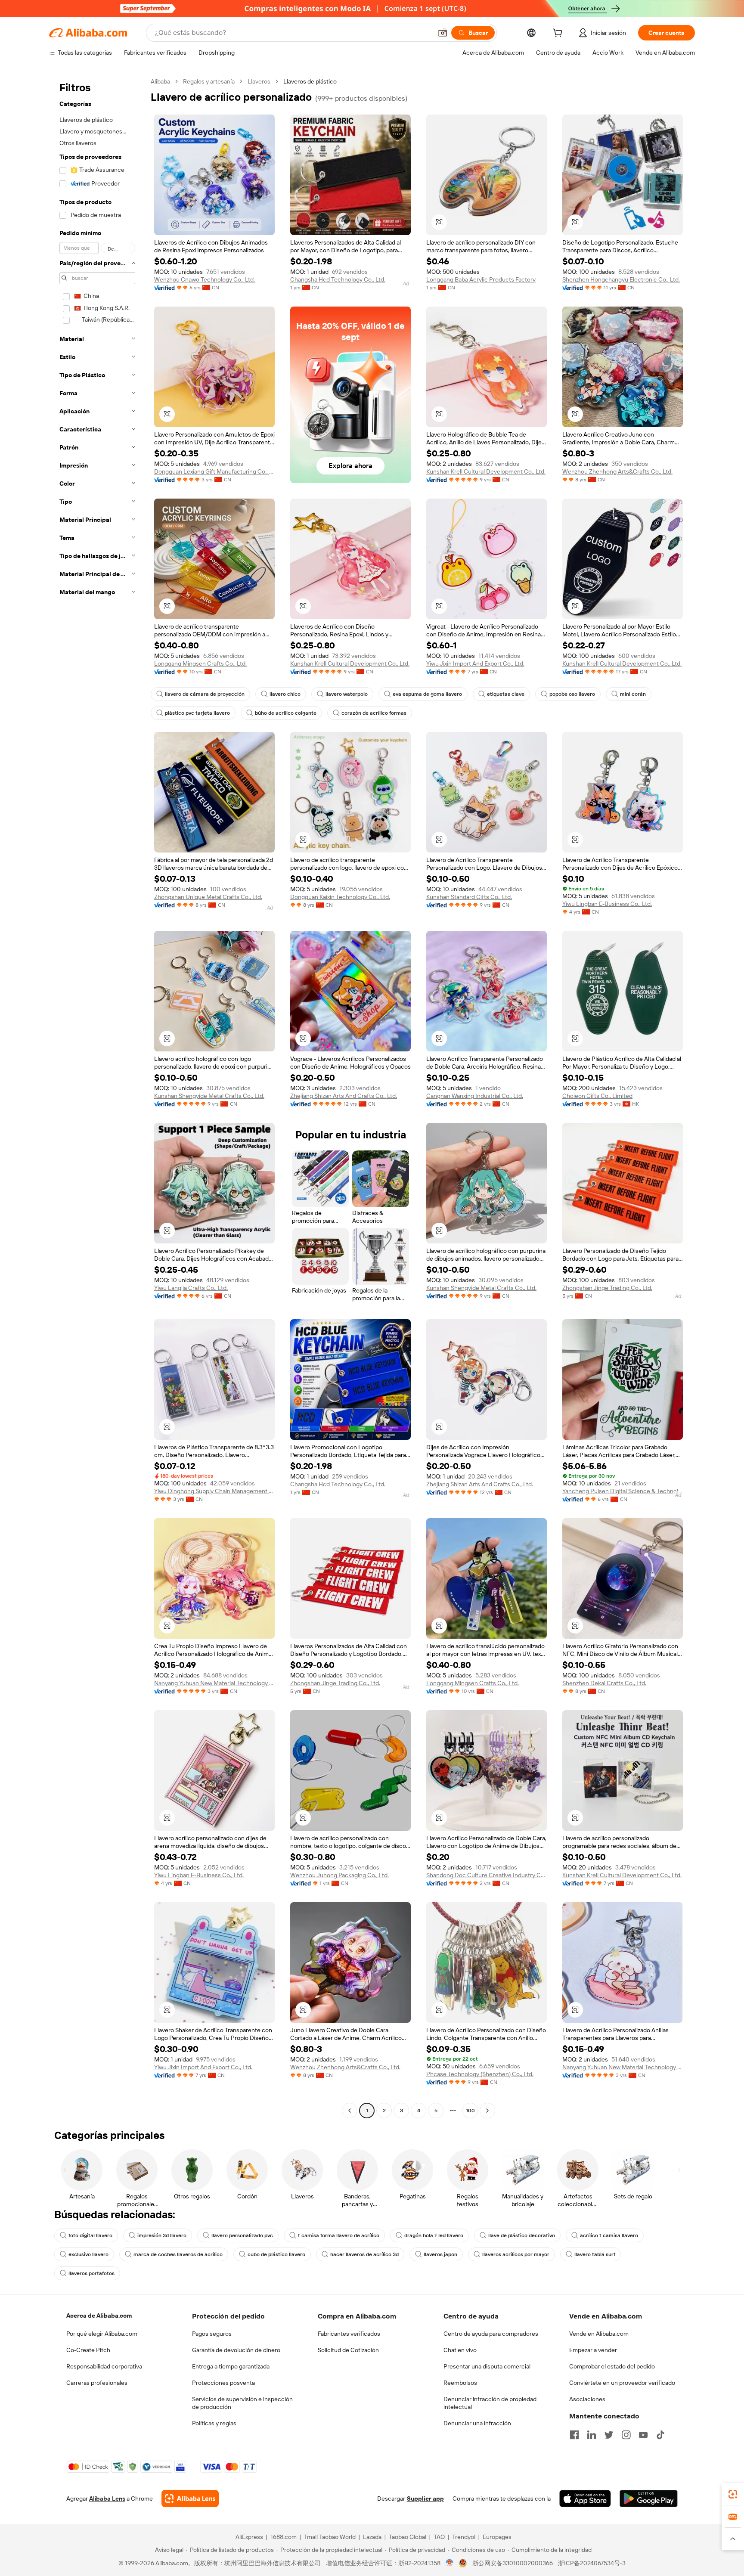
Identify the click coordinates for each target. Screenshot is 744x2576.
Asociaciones (587, 2399)
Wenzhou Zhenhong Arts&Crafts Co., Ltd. (617, 471)
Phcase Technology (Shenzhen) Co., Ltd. (480, 2074)
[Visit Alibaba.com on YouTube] (643, 2435)
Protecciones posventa (223, 2383)
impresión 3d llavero (162, 2235)
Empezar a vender (593, 2350)
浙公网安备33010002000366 (513, 2563)
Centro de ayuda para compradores (491, 2334)
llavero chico (285, 694)
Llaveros (259, 81)
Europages (497, 2537)
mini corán (633, 694)
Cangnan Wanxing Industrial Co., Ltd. (475, 1096)
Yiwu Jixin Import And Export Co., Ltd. (475, 663)
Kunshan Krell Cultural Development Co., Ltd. (486, 471)
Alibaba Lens (107, 2499)
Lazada (372, 2537)
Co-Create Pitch (88, 2350)
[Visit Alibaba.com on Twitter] (609, 2435)
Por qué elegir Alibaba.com (102, 2334)
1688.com (284, 2537)
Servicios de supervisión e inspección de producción (242, 2403)
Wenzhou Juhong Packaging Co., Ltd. (339, 1875)
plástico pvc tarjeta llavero (197, 713)
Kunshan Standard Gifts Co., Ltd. (469, 897)
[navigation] (97, 1097)
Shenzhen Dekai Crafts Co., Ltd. (604, 1683)
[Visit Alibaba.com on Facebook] (574, 2435)
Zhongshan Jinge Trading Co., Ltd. (607, 1288)
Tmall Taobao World (330, 2537)
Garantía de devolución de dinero (236, 2350)
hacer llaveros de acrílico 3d (364, 2254)
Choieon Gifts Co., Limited (597, 1096)
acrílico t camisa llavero (609, 2235)
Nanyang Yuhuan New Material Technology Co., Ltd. (214, 1683)
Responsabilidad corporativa (104, 2366)
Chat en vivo (460, 2350)
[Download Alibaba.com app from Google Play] (649, 2499)
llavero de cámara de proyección (205, 694)
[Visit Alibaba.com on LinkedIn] (592, 2435)
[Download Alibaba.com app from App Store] (585, 2499)
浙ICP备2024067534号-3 (592, 2563)
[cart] (559, 34)
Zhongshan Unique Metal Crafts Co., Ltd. (208, 897)
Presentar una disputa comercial (487, 2366)
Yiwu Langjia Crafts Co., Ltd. (191, 1288)
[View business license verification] (450, 2563)
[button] (443, 33)
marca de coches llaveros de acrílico (178, 2254)
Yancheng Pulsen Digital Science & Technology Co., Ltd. (623, 1491)
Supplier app (425, 2499)
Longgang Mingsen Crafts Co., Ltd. (200, 663)
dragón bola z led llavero (434, 2235)
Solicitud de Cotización (348, 2350)
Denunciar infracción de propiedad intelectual (490, 2403)
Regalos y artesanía (209, 81)
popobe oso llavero (572, 694)
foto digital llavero (90, 2235)
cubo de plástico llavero (276, 2254)
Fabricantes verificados (349, 2334)
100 (470, 2111)
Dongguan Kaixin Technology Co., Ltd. (340, 897)
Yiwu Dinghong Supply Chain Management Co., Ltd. (214, 1491)
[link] (733, 2494)
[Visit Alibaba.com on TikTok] (660, 2435)
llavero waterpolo (347, 694)
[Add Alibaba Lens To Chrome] (190, 2499)
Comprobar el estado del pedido (612, 2366)
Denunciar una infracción (477, 2423)
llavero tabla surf (595, 2254)
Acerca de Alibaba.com (99, 2316)
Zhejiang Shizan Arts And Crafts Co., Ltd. (344, 1096)
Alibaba (160, 81)
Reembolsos (460, 2383)
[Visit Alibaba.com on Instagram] (626, 2435)
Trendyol (464, 2537)
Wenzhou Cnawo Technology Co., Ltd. (205, 279)
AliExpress (249, 2537)
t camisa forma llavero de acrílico (339, 2235)
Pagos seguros (212, 2334)
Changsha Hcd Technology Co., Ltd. (338, 279)
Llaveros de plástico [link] (310, 81)
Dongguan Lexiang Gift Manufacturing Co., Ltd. (214, 471)
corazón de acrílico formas (374, 713)
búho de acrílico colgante (286, 713)
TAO (439, 2537)
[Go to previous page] (350, 2111)
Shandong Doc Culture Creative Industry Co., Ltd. (487, 1875)
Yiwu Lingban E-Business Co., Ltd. (607, 904)
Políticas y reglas (214, 2423)
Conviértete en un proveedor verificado (622, 2383)
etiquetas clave (506, 694)
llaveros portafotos (91, 2273)
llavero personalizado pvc (242, 2235)
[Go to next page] (487, 2111)
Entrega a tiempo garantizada (231, 2366)
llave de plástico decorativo (522, 2235)
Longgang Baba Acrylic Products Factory (481, 279)
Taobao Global (408, 2537)
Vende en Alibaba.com (599, 2334)
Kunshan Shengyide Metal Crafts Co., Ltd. (209, 1096)
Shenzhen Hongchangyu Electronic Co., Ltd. (621, 279)
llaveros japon (440, 2254)
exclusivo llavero (88, 2254)
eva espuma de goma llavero (427, 694)
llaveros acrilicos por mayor (516, 2254)
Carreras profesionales (97, 2383)
